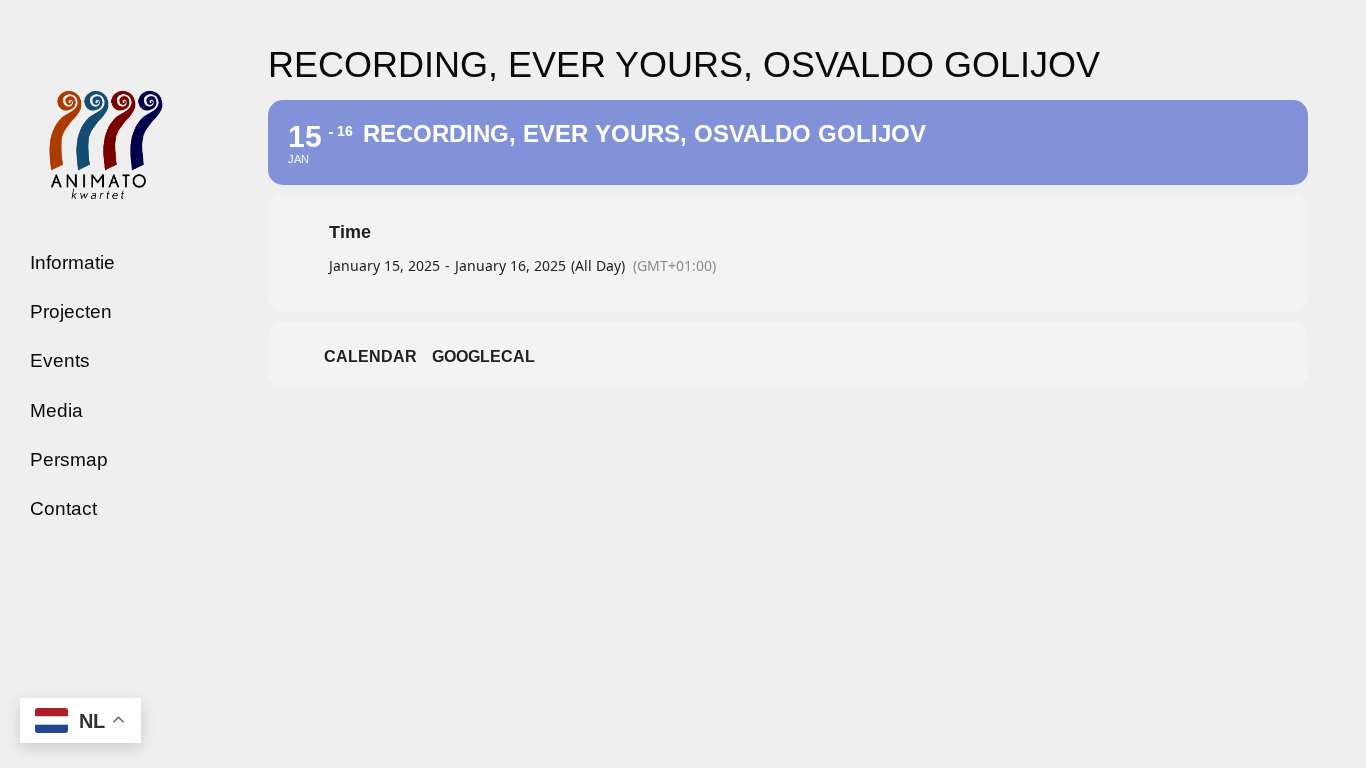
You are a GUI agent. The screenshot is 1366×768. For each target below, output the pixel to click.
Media (56, 410)
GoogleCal (483, 356)
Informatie (72, 262)
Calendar (370, 356)
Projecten (71, 311)
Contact (63, 508)
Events (60, 360)
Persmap (69, 459)
